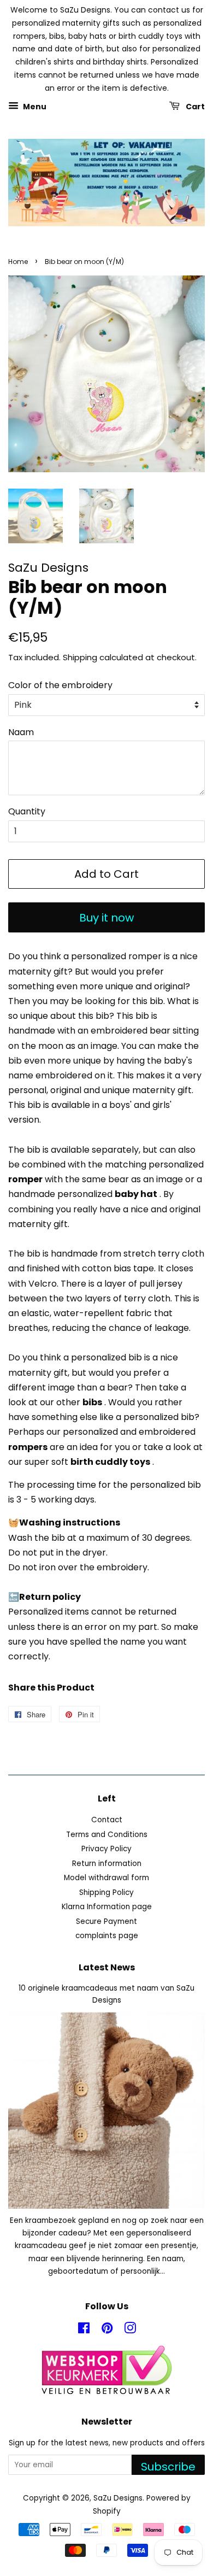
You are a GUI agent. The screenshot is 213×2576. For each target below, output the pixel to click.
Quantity (27, 811)
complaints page (107, 1936)
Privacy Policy (106, 1849)
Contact (107, 1820)
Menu (34, 106)
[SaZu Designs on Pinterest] (107, 2330)
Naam (21, 732)
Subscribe (168, 2467)
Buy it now (106, 918)
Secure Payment (106, 1921)
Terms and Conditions (107, 1835)
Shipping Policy (106, 1893)
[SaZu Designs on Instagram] (130, 2330)
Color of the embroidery (60, 685)
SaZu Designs (118, 2498)
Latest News (107, 1967)
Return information (107, 1864)
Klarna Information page (107, 1907)
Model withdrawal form (106, 1878)
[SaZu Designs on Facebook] (84, 2330)
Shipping (80, 657)
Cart (194, 106)
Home (18, 262)
